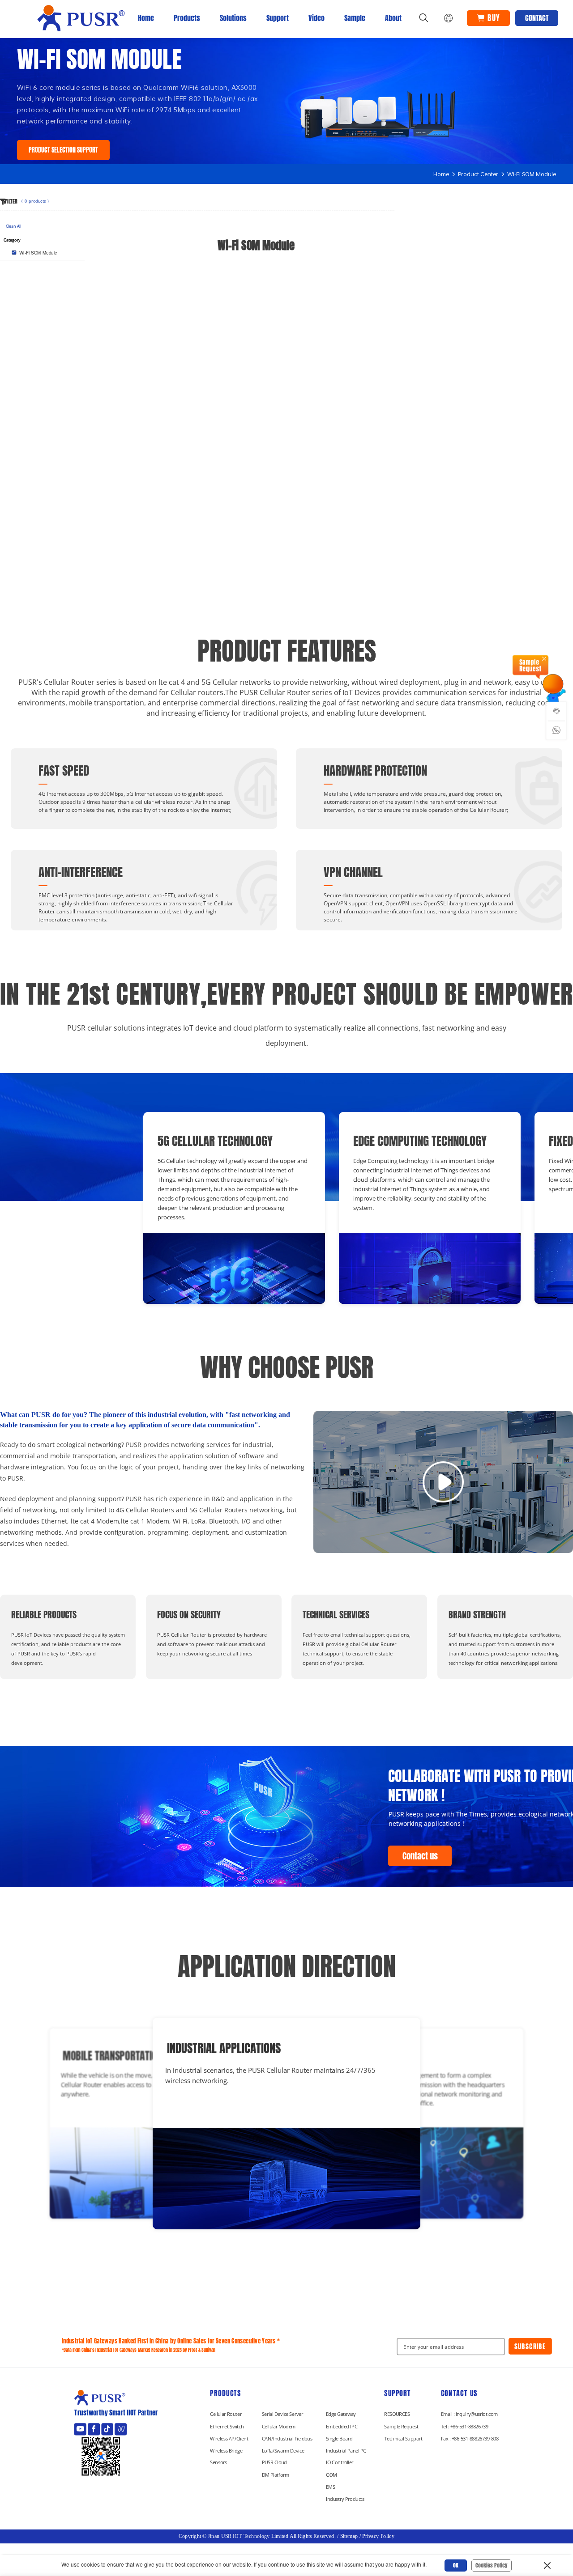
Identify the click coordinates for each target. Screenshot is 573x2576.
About (393, 18)
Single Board (339, 2439)
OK (456, 2565)
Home (146, 18)
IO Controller (340, 2463)
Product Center (478, 174)
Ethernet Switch (227, 2427)
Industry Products (345, 2499)
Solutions (233, 18)
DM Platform (276, 2475)
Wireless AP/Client (229, 2439)
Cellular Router (226, 2414)
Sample (355, 18)
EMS (331, 2487)
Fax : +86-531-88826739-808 (470, 2439)
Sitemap (349, 2536)
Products (187, 18)
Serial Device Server (282, 2414)
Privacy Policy (378, 2536)
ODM (331, 2475)
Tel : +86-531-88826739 (465, 2427)
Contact (537, 18)
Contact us (420, 1856)
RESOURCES (397, 2414)
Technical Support (403, 2439)
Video (316, 18)
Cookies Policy (492, 2565)
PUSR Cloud (274, 2463)
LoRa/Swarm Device (283, 2451)
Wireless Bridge (226, 2451)
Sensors (218, 2463)
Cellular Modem (279, 2427)
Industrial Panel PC (346, 2451)
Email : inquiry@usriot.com (469, 2414)
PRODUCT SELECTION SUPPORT (63, 150)
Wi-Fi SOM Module (532, 174)
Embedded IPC (342, 2427)
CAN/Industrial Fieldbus (287, 2439)
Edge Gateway (341, 2414)
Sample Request (401, 2427)
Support (278, 18)
